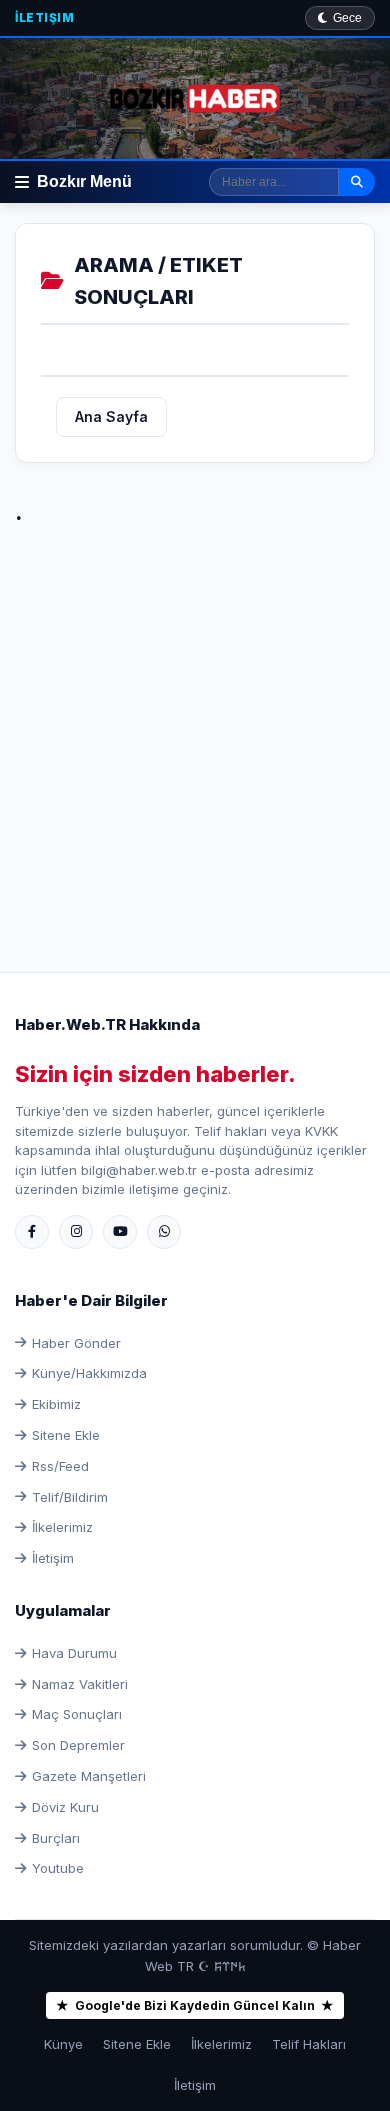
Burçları (56, 1838)
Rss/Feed (60, 1466)
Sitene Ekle (66, 1435)
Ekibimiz (56, 1404)
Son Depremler (78, 1745)
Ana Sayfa (111, 416)
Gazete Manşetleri (89, 1776)
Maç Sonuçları (77, 1714)
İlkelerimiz (62, 1527)
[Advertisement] (195, 727)
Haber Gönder (76, 1343)
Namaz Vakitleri (80, 1684)
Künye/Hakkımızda (89, 1373)
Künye (63, 2044)
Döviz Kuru (65, 1807)
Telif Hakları (309, 2044)
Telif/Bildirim (70, 1497)
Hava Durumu (74, 1653)
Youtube (58, 1868)
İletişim (44, 17)
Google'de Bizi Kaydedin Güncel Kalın (195, 2005)
